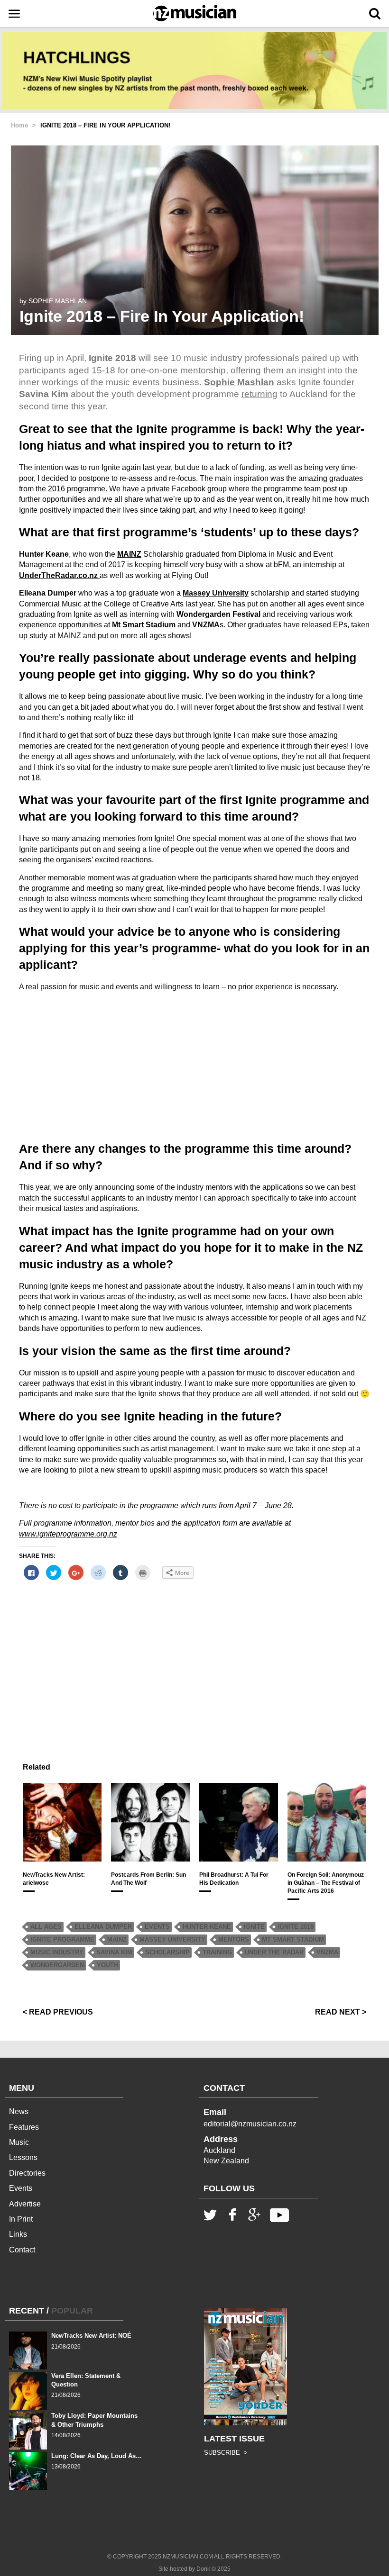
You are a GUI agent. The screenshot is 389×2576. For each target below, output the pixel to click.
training (217, 1952)
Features (24, 2127)
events (157, 1927)
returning (259, 394)
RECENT (27, 2311)
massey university (172, 1939)
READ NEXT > (341, 2012)
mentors (234, 1939)
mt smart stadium (293, 1939)
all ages (46, 1927)
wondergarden (57, 1965)
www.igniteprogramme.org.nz (68, 1534)
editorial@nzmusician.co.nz (250, 2124)
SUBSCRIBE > (226, 2453)
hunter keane (207, 1927)
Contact (22, 2250)
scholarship (167, 1952)
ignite (254, 1927)
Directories (27, 2173)
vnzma (327, 1952)
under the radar (274, 1952)
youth (107, 1965)
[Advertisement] (194, 1066)
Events (21, 2188)
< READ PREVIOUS (58, 2012)
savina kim (114, 1952)
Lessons (23, 2157)
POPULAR (72, 2311)
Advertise (25, 2204)
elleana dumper (103, 1927)
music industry (57, 1952)
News (19, 2111)
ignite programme (62, 1939)
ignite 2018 (296, 1927)
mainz (117, 1939)
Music (19, 2142)
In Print (21, 2219)
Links (18, 2234)
